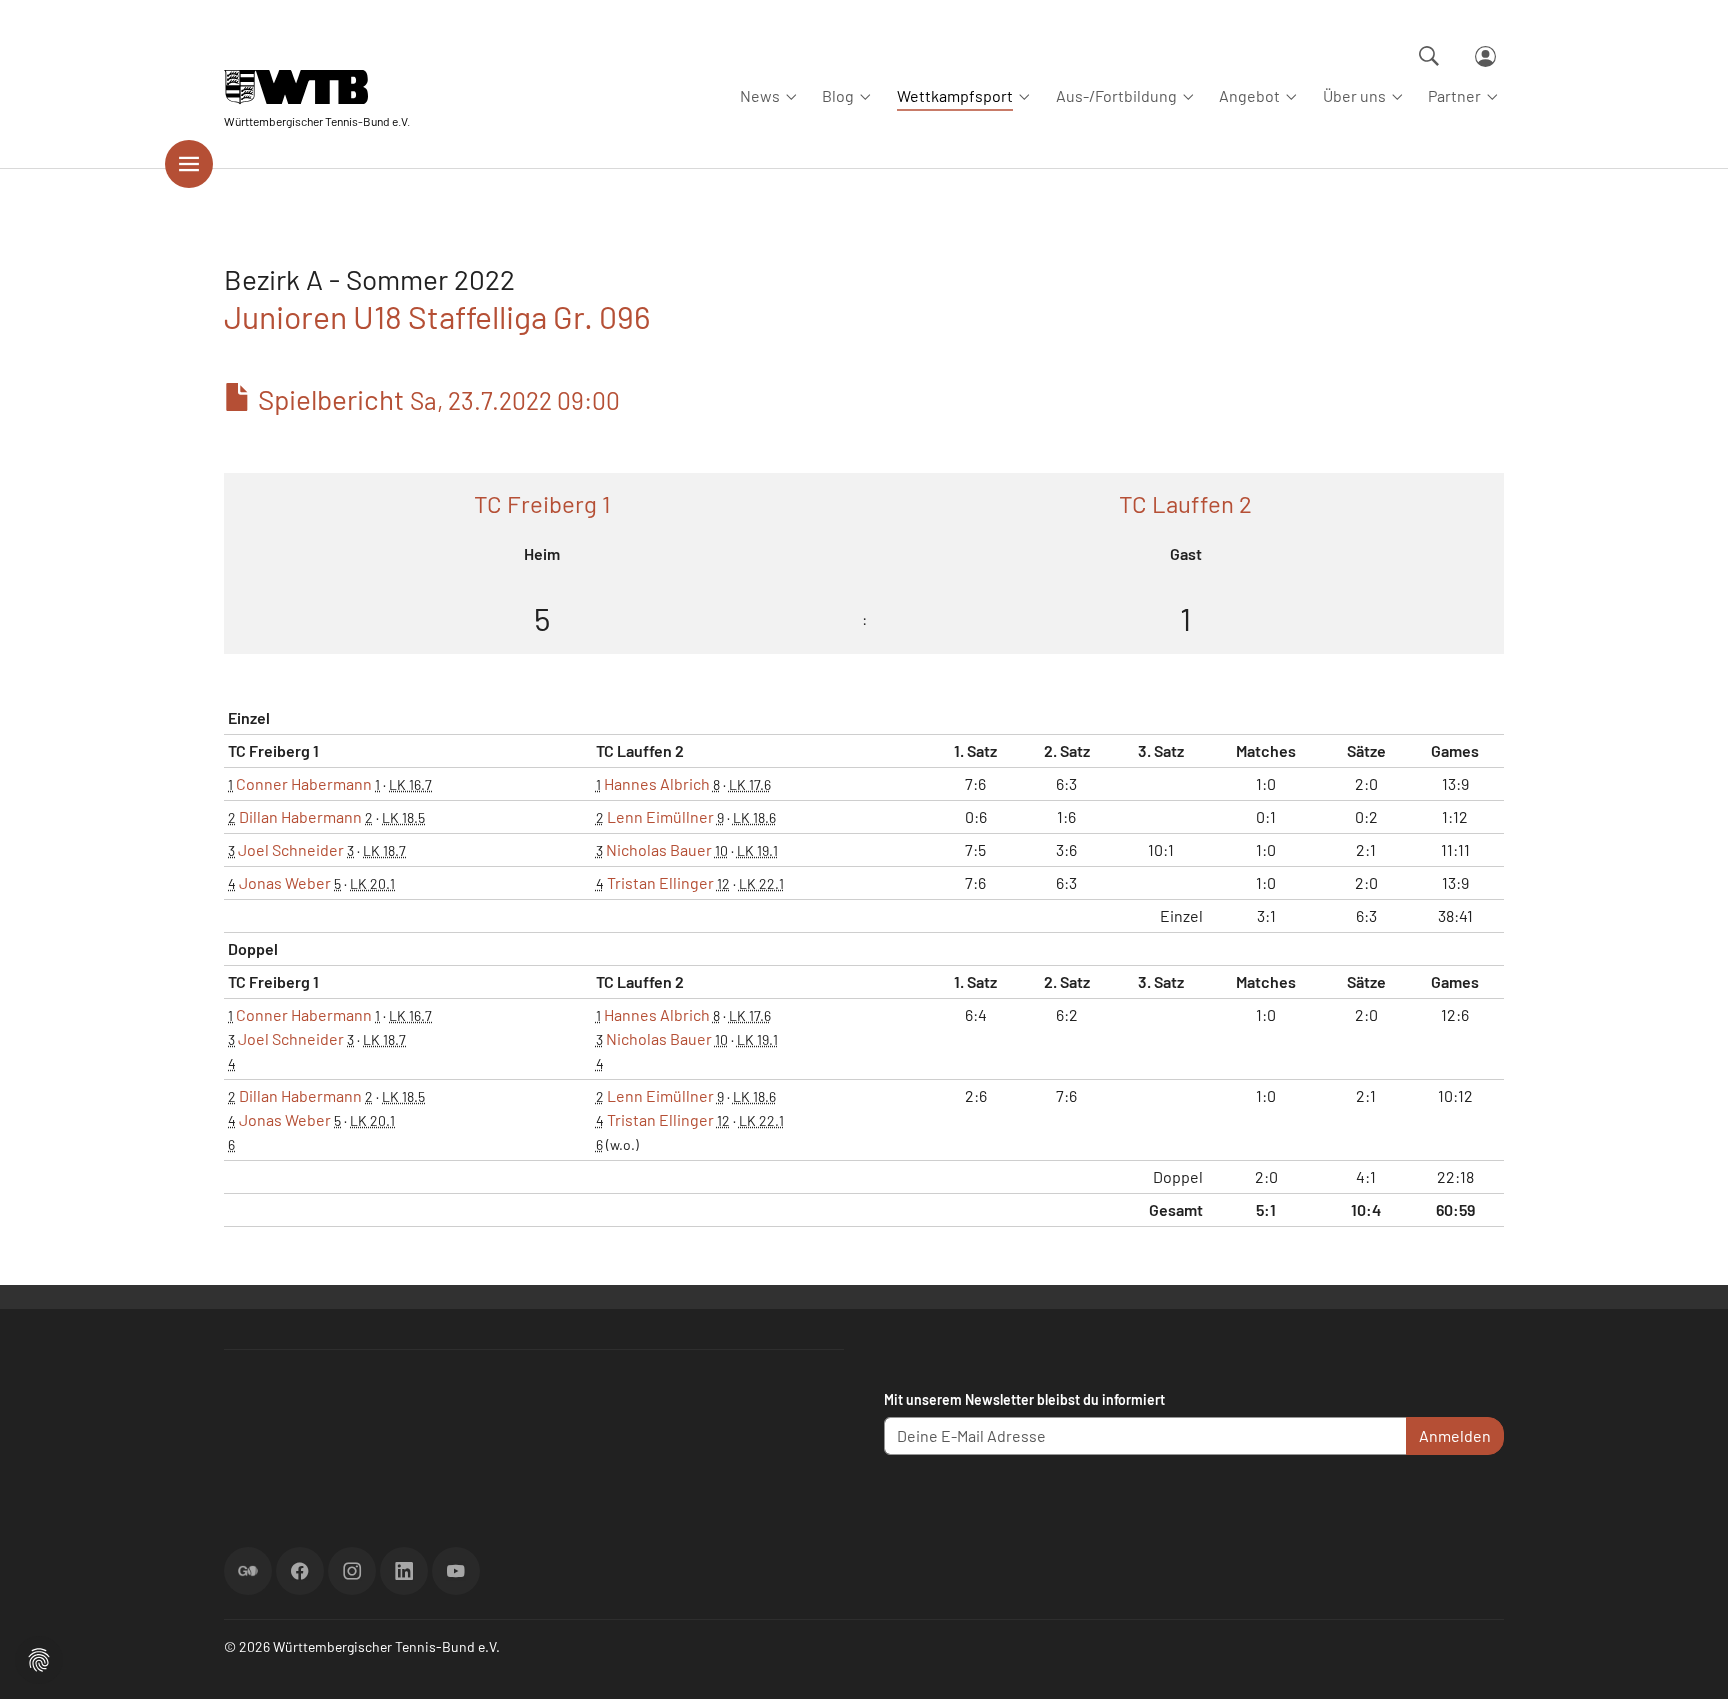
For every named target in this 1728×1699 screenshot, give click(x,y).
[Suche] (1429, 56)
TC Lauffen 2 (1185, 503)
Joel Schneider (291, 849)
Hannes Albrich (657, 783)
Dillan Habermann (300, 816)
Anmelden (1455, 1435)
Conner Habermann (304, 783)
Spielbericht (436, 399)
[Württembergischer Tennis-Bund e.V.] (317, 87)
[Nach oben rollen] (1689, 1660)
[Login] (1485, 56)
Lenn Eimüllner (660, 816)
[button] (39, 1657)
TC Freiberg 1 (542, 503)
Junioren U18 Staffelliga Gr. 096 (437, 316)
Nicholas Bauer (659, 849)
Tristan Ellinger (660, 882)
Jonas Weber (285, 882)
